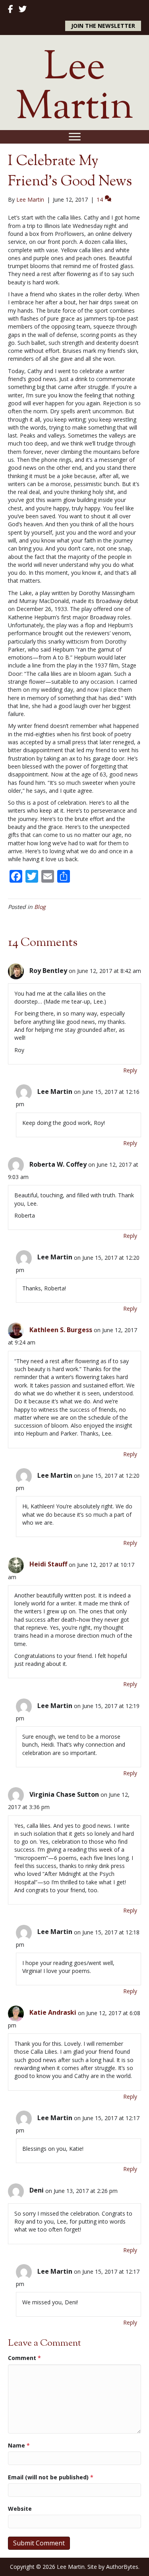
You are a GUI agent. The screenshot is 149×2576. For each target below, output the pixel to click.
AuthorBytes (122, 2567)
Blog (40, 907)
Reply (130, 1070)
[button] (103, 26)
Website (20, 2509)
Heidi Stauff (48, 1564)
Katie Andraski (53, 2012)
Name (19, 2445)
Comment (24, 2358)
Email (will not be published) (51, 2477)
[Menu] (75, 137)
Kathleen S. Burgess (61, 1330)
